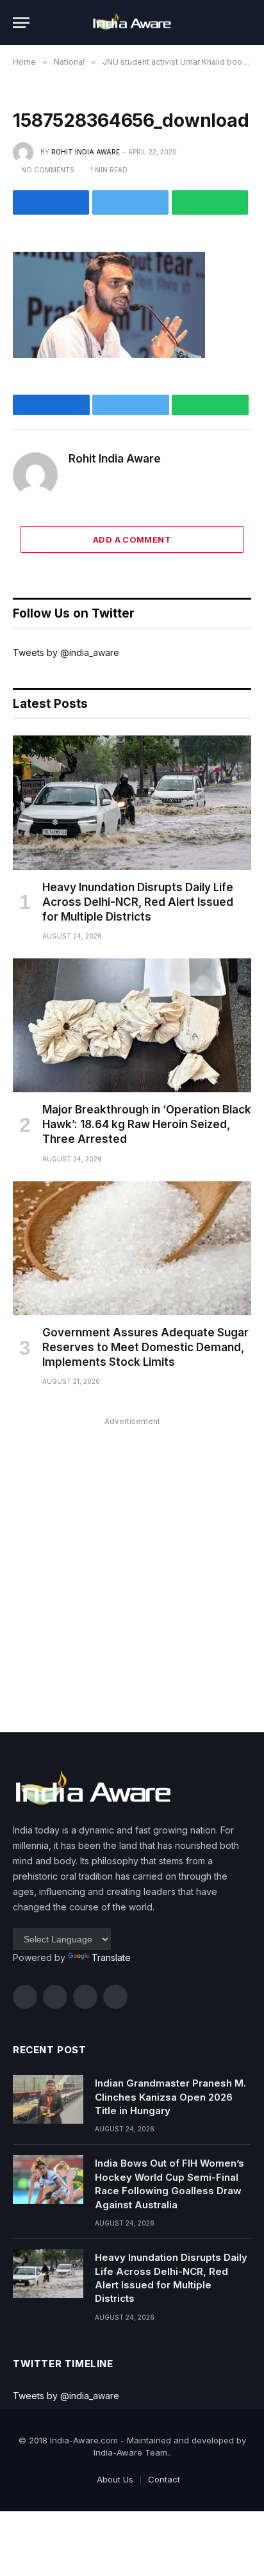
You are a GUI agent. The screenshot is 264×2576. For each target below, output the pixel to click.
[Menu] (21, 23)
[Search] (245, 23)
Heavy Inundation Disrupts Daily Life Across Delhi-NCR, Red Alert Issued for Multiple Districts (138, 902)
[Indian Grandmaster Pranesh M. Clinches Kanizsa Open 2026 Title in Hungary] (48, 2099)
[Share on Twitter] (130, 202)
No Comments (48, 170)
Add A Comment (132, 539)
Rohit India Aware (86, 152)
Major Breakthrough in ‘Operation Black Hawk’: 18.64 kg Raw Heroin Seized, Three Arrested (147, 1124)
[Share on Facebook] (51, 202)
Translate (111, 1957)
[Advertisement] (132, 1562)
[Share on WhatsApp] (210, 202)
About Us (115, 2479)
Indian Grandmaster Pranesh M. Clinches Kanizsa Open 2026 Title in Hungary (170, 2097)
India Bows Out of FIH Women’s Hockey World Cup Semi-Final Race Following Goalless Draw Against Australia (169, 2184)
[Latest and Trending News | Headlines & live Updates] (132, 23)
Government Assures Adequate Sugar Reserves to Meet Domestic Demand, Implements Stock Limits (145, 1347)
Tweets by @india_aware (66, 652)
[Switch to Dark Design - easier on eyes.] (226, 22)
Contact (164, 2479)
